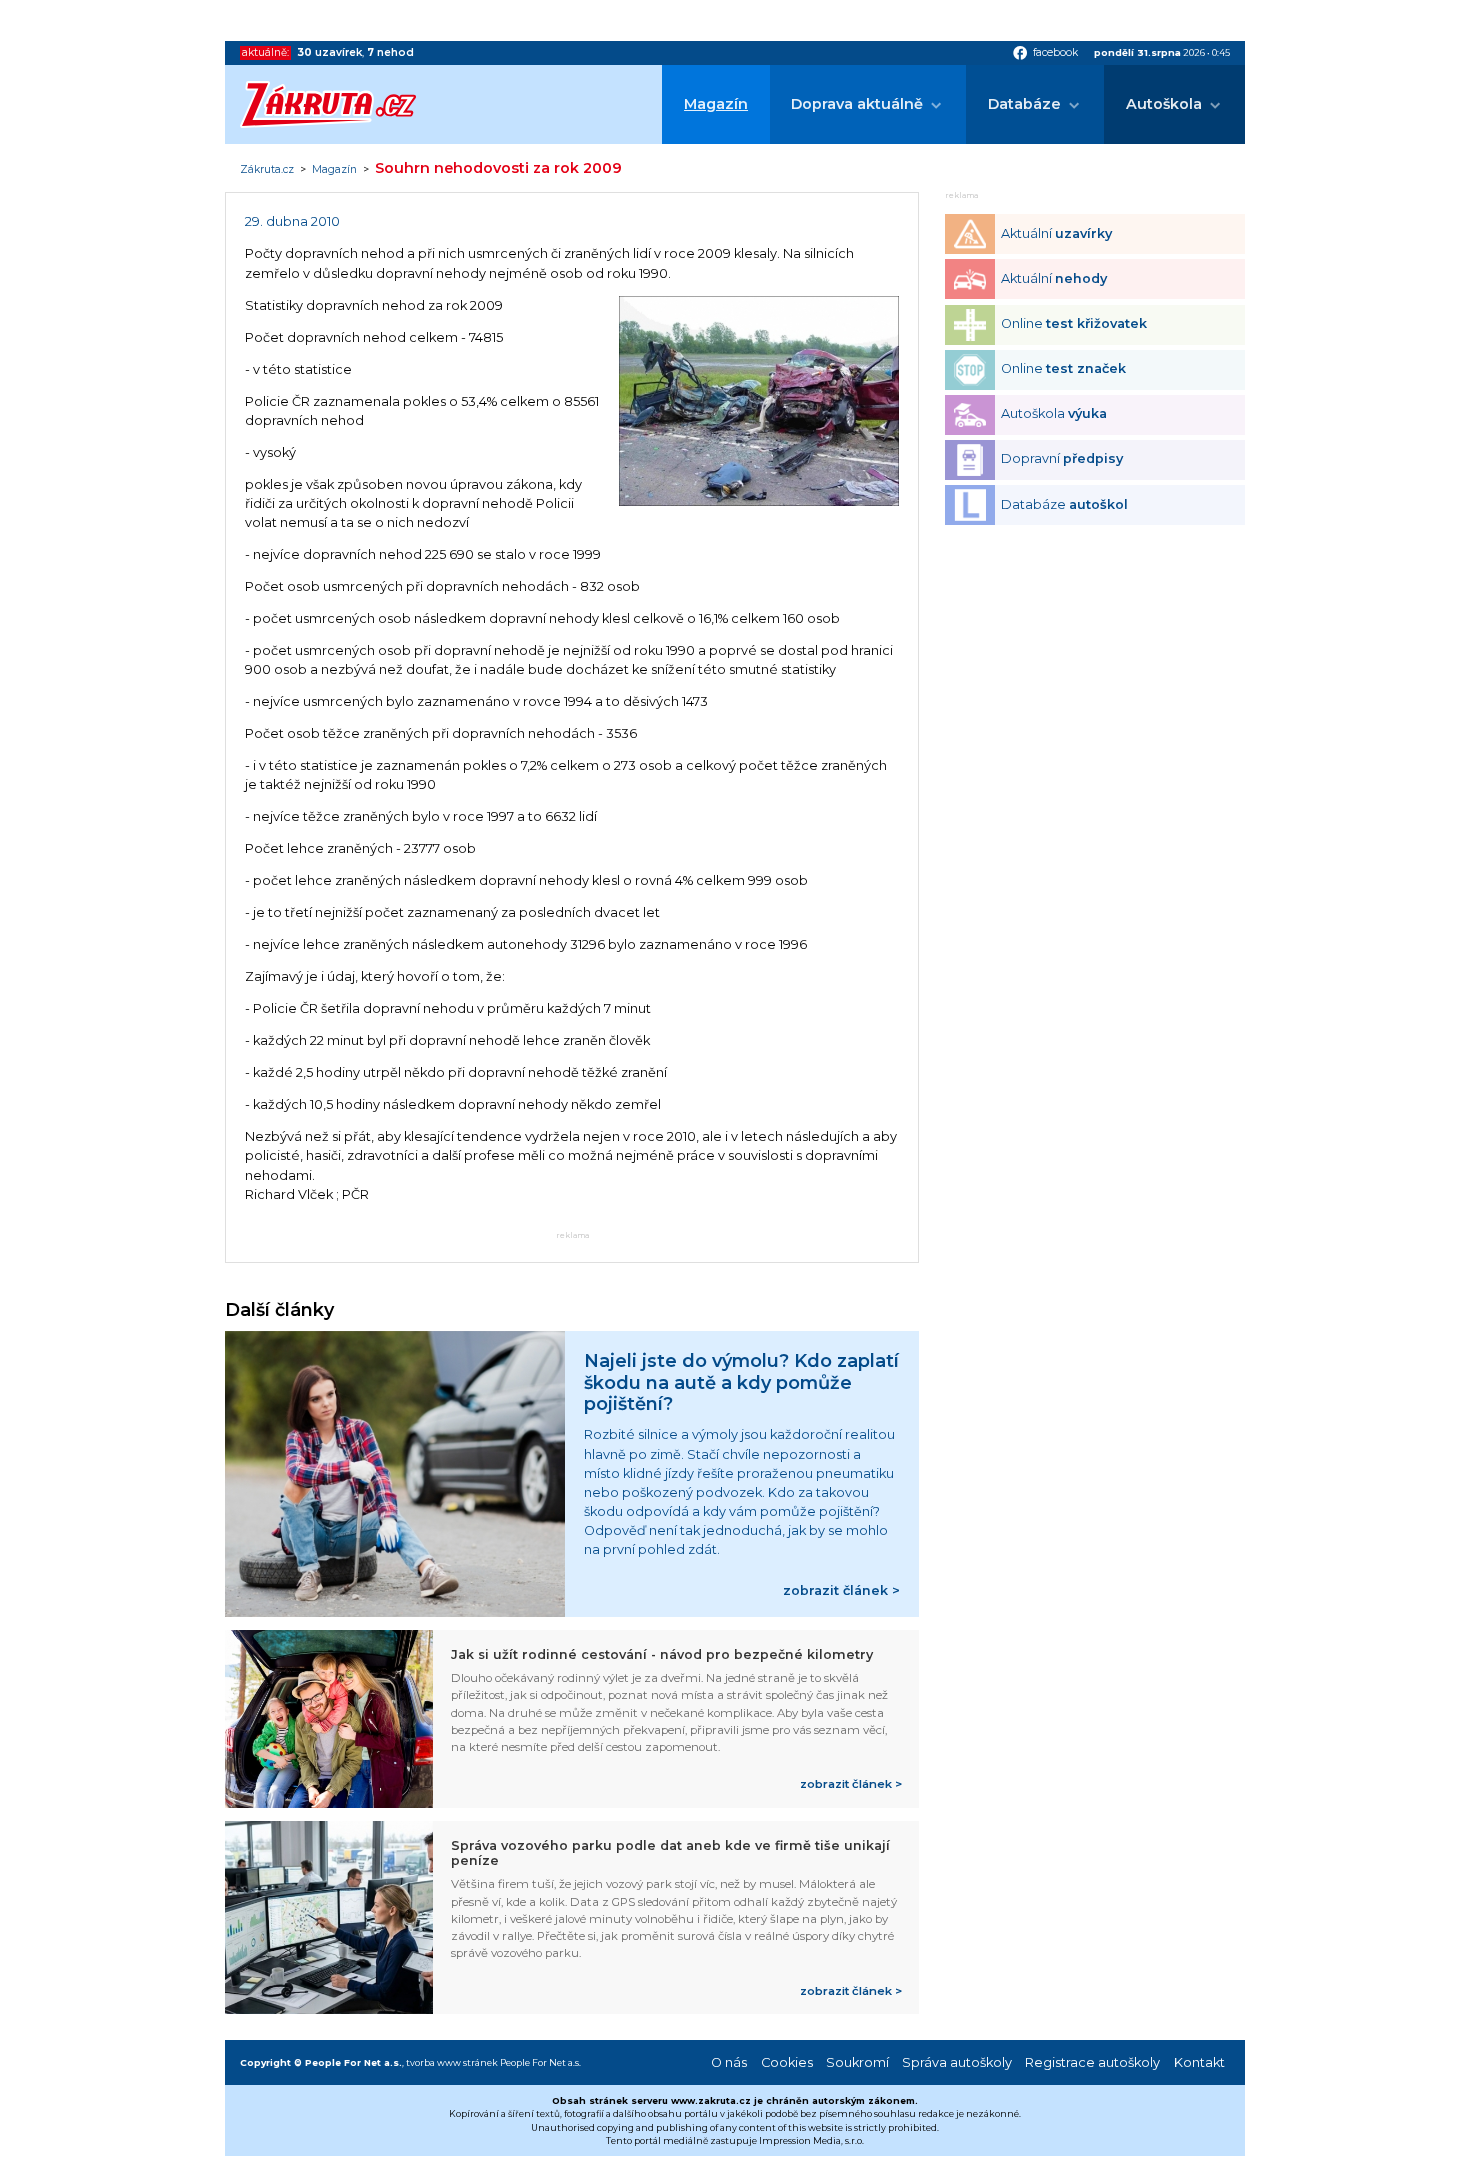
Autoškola (1164, 104)
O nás (729, 2062)
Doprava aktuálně (857, 104)
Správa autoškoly (957, 2062)
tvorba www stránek (452, 2062)
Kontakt (1199, 2062)
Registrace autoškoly (1092, 2062)
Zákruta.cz (267, 170)
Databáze (1024, 104)
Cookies (787, 2062)
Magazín (716, 104)
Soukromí (857, 2062)
